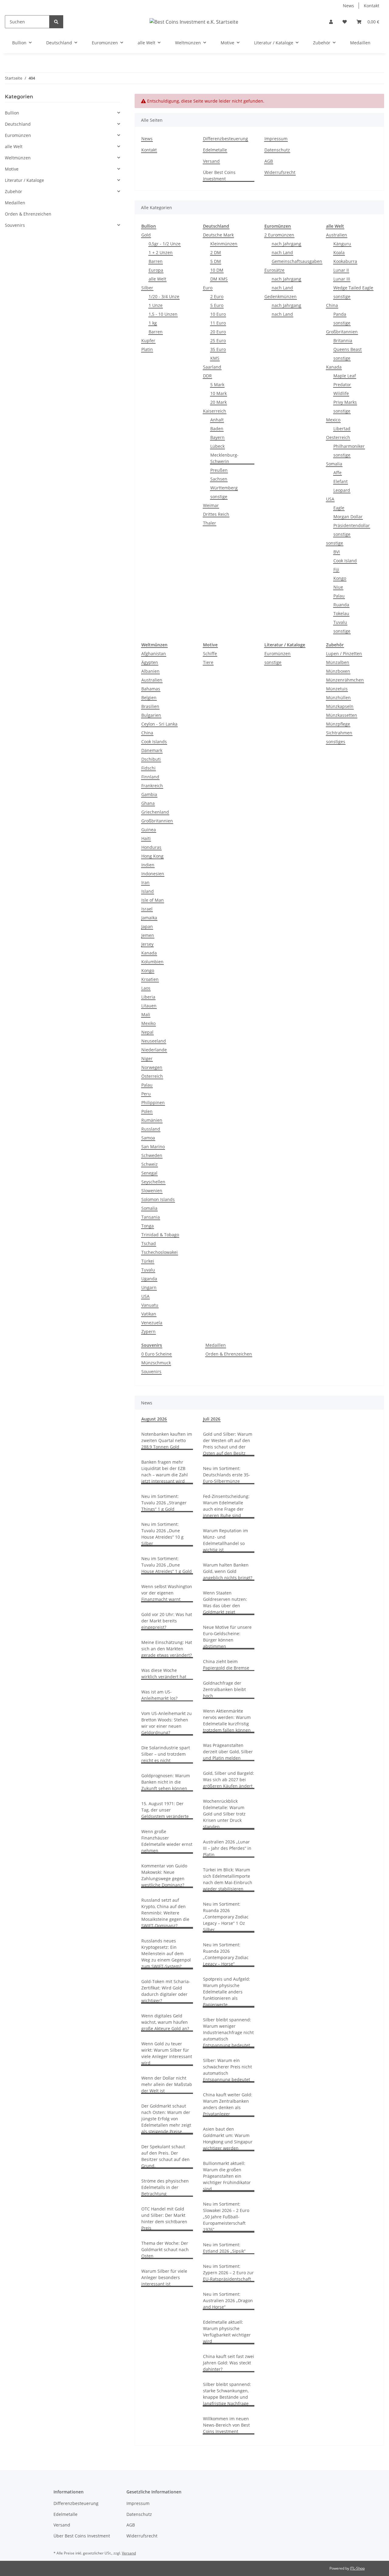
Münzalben (338, 662)
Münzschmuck (156, 1363)
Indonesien (153, 874)
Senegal (149, 1173)
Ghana (148, 803)
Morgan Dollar (348, 517)
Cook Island (345, 561)
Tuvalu (340, 622)
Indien (148, 865)
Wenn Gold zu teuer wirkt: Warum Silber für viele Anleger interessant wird (167, 2053)
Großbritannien (342, 332)
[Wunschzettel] (345, 22)
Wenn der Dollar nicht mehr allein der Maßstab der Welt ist (167, 2084)
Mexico (333, 420)
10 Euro (218, 314)
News (348, 6)
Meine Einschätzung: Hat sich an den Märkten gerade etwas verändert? (167, 1649)
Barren (156, 261)
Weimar (211, 505)
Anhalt (217, 420)
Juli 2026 (212, 1419)
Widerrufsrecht (280, 172)
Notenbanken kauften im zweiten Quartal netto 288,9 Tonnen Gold (167, 1440)
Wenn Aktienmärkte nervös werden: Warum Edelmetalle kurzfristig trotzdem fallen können (227, 1720)
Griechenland (155, 812)
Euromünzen (277, 653)
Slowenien (152, 1191)
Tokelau (341, 613)
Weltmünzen (18, 158)
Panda (340, 314)
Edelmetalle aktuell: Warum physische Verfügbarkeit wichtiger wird (227, 2332)
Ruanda (341, 605)
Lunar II (341, 270)
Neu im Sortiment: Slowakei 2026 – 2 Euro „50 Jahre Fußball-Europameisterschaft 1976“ (226, 2217)
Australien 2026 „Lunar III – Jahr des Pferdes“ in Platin (227, 1848)
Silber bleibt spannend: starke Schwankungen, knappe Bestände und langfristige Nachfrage (227, 2394)
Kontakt (372, 6)
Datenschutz (277, 150)
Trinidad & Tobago (160, 1235)
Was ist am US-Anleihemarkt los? (159, 1695)
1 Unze (156, 305)
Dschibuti (151, 759)
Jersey (147, 944)
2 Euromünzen (279, 235)
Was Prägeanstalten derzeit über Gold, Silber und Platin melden (228, 1752)
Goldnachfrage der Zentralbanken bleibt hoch (224, 1689)
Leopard (342, 490)
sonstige (219, 497)
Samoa (148, 1138)
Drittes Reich (216, 514)
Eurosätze (274, 270)
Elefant (341, 481)
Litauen (149, 1006)
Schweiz (150, 1164)
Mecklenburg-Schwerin (224, 458)
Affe (337, 473)
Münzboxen (338, 671)
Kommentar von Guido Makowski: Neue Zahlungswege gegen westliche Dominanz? (164, 1875)
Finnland (150, 777)
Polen (147, 1111)
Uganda (149, 1279)
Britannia (343, 340)
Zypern (148, 1331)
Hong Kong (152, 856)
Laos (146, 988)
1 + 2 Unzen (161, 252)
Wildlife (341, 393)
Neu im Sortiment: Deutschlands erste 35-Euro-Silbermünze (227, 1475)
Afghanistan (154, 653)
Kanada (334, 367)
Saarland (212, 367)
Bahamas (151, 689)
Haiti (146, 838)
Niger (147, 1058)
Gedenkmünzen (281, 296)
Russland (151, 1129)
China (332, 305)
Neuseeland (154, 1041)
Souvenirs (151, 1371)
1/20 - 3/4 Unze (164, 296)
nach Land (282, 252)
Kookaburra (345, 261)
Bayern (217, 437)
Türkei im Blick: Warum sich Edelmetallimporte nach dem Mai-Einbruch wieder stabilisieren (228, 1879)
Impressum (276, 139)
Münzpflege (338, 724)
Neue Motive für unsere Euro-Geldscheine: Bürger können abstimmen (227, 1637)
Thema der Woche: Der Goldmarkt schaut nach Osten (165, 2249)
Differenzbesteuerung (225, 139)
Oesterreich (338, 437)
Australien (337, 235)
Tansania (151, 1217)
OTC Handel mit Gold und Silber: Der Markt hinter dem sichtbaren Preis (164, 2218)
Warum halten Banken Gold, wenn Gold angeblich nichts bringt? (228, 1571)
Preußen (219, 470)
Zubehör (14, 191)
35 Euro (218, 349)
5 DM (216, 261)
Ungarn (149, 1287)
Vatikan (149, 1314)
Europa (156, 270)
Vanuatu (150, 1305)
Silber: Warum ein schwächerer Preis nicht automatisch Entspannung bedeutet (227, 2070)
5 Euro (217, 305)
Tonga (148, 1226)
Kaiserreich (215, 411)
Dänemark (152, 750)
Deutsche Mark (218, 235)
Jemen (148, 935)
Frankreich (152, 786)
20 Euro (218, 332)
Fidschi (148, 768)
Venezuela (152, 1323)
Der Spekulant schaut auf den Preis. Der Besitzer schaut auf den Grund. (165, 2156)
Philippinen (153, 1103)
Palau (339, 596)
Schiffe (210, 653)
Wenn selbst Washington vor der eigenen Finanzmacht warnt (167, 1593)
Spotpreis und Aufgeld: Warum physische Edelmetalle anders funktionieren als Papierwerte (227, 1992)
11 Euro (218, 323)
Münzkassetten (342, 715)
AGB (269, 161)
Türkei (148, 1261)
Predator (342, 385)
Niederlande (154, 1050)
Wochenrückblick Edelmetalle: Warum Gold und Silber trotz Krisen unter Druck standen (224, 1814)
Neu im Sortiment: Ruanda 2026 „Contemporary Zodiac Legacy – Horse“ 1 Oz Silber (226, 1917)
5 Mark (217, 385)
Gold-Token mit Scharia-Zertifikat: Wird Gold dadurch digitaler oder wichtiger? (166, 1991)
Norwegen (152, 1067)
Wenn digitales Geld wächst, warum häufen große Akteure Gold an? (165, 2022)
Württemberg (224, 488)
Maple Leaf (345, 376)
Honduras (151, 847)
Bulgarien (151, 715)
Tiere (208, 662)
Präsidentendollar (352, 525)
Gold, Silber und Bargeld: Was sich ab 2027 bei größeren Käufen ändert (229, 1780)
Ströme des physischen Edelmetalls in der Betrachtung (165, 2187)
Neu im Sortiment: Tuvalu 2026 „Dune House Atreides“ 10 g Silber (162, 1534)
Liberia (148, 997)
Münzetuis (337, 689)
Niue (338, 587)
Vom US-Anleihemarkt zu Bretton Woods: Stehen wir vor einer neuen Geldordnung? (167, 1723)
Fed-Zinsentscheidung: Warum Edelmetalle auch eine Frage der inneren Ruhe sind (226, 1506)
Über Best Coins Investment (219, 175)
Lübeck (217, 446)
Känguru (342, 244)
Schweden (152, 1155)
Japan (147, 926)
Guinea (149, 830)
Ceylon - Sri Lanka (159, 724)
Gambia (149, 794)
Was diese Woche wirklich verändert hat (164, 1673)
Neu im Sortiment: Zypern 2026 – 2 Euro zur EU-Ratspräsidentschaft (228, 2273)
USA (330, 499)
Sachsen (219, 479)
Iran (145, 882)
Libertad (342, 429)
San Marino (153, 1147)
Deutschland (18, 124)
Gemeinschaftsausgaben (297, 261)
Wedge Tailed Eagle (353, 288)
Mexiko (148, 1023)
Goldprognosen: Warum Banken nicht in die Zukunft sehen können (166, 1782)
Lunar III (342, 279)
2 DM (216, 252)
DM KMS (219, 279)
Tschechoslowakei (160, 1252)
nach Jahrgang (286, 244)
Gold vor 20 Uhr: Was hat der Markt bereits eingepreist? (167, 1621)
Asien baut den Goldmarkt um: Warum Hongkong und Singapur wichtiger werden (228, 2139)
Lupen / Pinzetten (344, 653)
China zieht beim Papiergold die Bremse (226, 1665)
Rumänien (152, 1120)
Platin (147, 349)
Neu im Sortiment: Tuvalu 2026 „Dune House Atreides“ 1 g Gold (167, 1565)
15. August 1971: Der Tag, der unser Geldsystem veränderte (165, 1810)
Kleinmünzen (224, 244)
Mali (146, 1014)
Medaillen (216, 1345)
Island (148, 891)
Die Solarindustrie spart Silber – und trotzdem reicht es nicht (166, 1754)
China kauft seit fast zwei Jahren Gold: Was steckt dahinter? (229, 2363)
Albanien (150, 671)
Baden (217, 429)
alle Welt (157, 279)
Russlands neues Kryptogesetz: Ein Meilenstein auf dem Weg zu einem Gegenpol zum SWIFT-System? (166, 1953)
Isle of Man (153, 900)
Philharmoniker (349, 446)
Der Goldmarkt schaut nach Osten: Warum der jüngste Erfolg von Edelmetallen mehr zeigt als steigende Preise (166, 2119)
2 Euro (217, 296)
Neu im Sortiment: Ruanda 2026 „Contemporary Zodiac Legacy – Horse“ (226, 1954)
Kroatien (150, 979)
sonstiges (336, 742)
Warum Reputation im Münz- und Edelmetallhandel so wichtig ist (225, 1540)
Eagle (339, 508)
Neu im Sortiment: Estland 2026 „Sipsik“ (224, 2248)
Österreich (152, 1076)
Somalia (334, 464)
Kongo (340, 578)
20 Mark (219, 402)
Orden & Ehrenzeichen (229, 1354)
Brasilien (150, 706)
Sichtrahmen (339, 733)
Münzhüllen (338, 698)
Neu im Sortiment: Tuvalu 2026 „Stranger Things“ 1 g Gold (164, 1503)
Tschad (149, 1243)
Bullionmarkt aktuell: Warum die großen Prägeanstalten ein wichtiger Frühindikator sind (227, 2176)
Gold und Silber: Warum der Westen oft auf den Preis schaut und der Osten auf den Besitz (228, 1444)
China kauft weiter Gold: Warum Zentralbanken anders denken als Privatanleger (228, 2104)
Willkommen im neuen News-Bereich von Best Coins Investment (226, 2425)
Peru (146, 1094)
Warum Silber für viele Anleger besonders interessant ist (164, 2277)
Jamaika (149, 918)
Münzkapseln (340, 706)
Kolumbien (152, 962)
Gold (146, 235)
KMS (215, 358)
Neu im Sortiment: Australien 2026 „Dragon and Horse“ (228, 2300)
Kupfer (148, 340)
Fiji (336, 569)
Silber (147, 288)
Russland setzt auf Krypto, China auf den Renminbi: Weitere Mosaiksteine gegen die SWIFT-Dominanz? (165, 1913)
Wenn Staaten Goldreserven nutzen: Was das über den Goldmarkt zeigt (225, 1602)
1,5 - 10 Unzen (163, 314)
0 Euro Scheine (157, 1354)
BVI (337, 552)
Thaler (210, 523)
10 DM (217, 270)
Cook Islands (154, 742)
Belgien (149, 698)
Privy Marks (345, 402)
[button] (331, 22)
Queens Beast (348, 349)
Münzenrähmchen (345, 680)
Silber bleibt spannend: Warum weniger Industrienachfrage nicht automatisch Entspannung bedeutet (228, 2032)
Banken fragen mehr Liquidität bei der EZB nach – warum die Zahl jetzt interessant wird (165, 1472)
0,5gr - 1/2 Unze (165, 244)
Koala (339, 252)
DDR (207, 376)
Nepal (147, 1032)
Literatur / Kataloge (24, 180)
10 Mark (219, 393)
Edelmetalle (215, 150)
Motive (12, 169)
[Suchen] (56, 22)
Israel (147, 909)
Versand (211, 161)
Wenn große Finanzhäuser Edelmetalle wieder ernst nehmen (167, 1841)
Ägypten (150, 662)
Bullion (12, 113)
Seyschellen (153, 1182)
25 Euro (218, 340)
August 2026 (154, 1419)
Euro (208, 288)
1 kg (153, 323)
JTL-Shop (357, 2568)
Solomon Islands (158, 1199)
